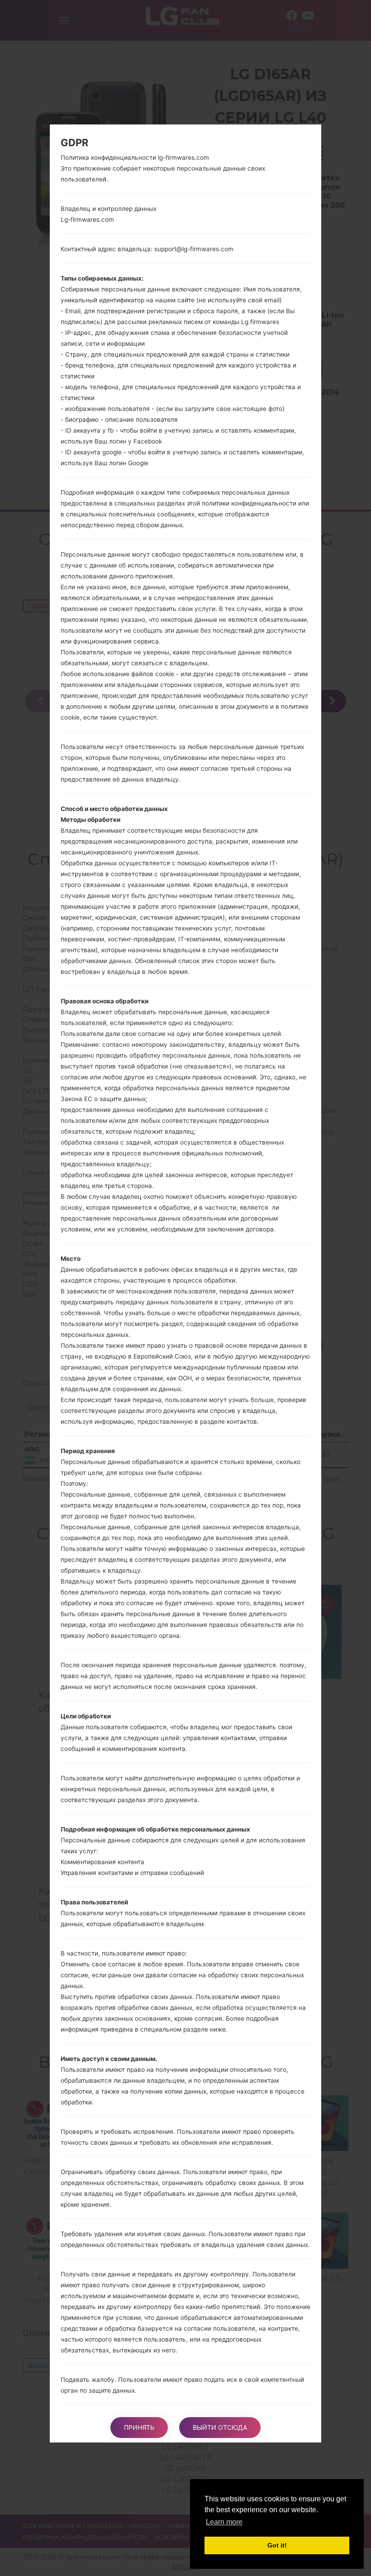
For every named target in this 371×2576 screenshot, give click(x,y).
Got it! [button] (277, 2545)
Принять (139, 2427)
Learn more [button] (224, 2522)
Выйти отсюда (220, 2427)
